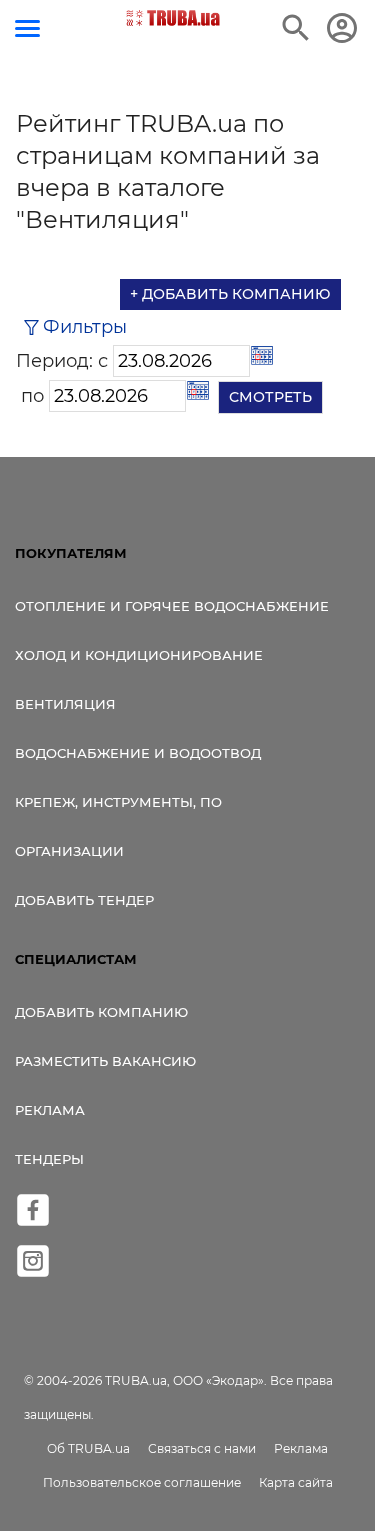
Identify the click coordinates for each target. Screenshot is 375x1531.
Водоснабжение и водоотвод (138, 753)
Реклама (50, 1110)
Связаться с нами (202, 1448)
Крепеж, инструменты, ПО (118, 802)
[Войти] (342, 28)
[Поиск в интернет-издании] (296, 28)
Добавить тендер (84, 900)
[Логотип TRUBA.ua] (172, 18)
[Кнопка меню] (27, 28)
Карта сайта (296, 1482)
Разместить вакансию (105, 1061)
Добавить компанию (101, 1012)
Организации (69, 851)
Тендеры (49, 1159)
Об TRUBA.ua (88, 1448)
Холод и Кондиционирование (139, 655)
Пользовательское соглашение (142, 1482)
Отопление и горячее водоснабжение (172, 606)
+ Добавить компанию (230, 294)
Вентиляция (65, 704)
